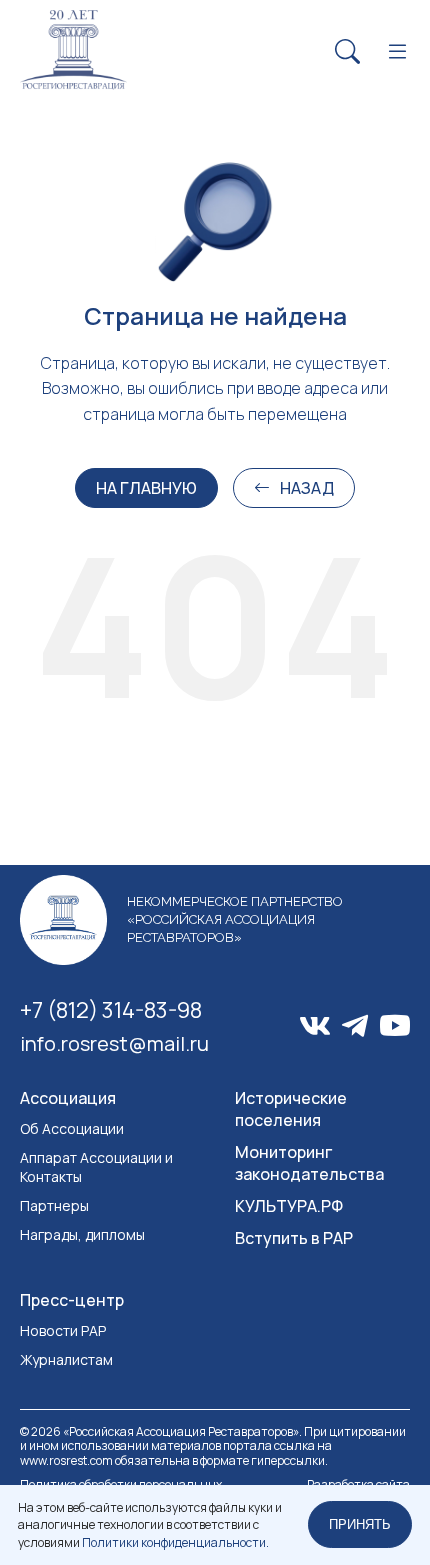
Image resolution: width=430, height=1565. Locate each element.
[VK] (315, 1026)
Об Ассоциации (72, 1128)
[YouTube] (395, 1026)
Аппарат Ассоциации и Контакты (96, 1167)
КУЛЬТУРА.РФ (289, 1206)
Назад (307, 488)
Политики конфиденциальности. (175, 1542)
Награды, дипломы (82, 1234)
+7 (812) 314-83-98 (111, 1010)
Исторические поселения (291, 1109)
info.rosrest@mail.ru (114, 1043)
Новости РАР (63, 1330)
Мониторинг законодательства (309, 1163)
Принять (360, 1524)
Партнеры (54, 1205)
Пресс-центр (72, 1300)
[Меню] (397, 52)
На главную (146, 488)
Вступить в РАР (294, 1238)
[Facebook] (355, 1026)
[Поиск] (347, 52)
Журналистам (66, 1359)
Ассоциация (68, 1098)
